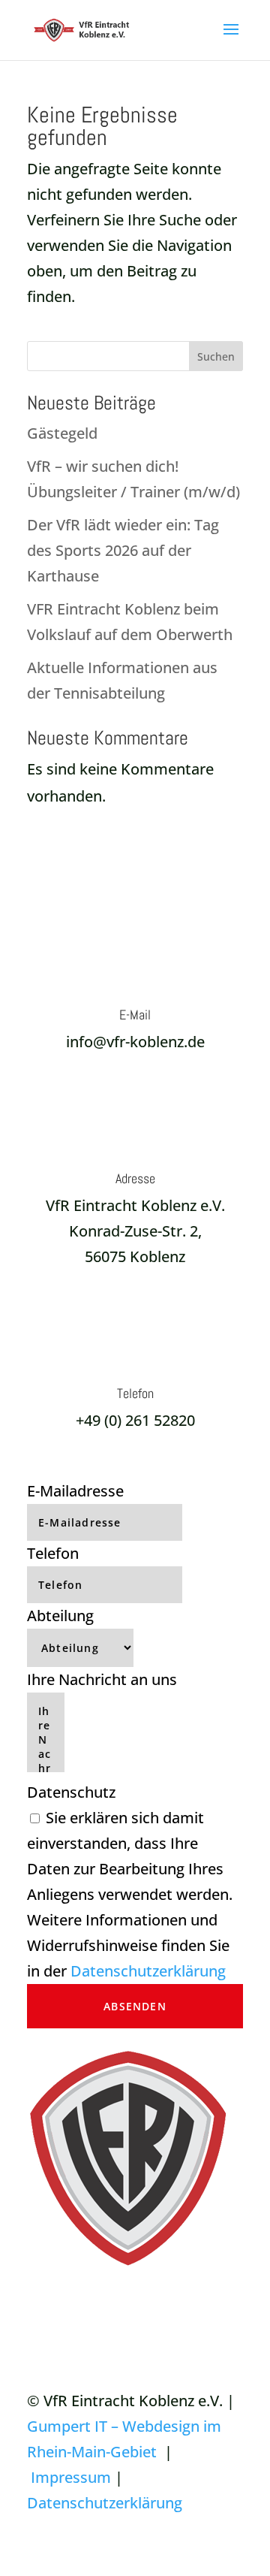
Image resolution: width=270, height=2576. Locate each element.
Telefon (53, 1553)
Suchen (216, 356)
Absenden (135, 2006)
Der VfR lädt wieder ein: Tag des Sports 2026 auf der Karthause (123, 550)
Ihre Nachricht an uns (102, 1679)
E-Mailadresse (75, 1491)
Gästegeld (62, 433)
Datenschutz (71, 1792)
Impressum (71, 2477)
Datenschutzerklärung (148, 1971)
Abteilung (60, 1616)
